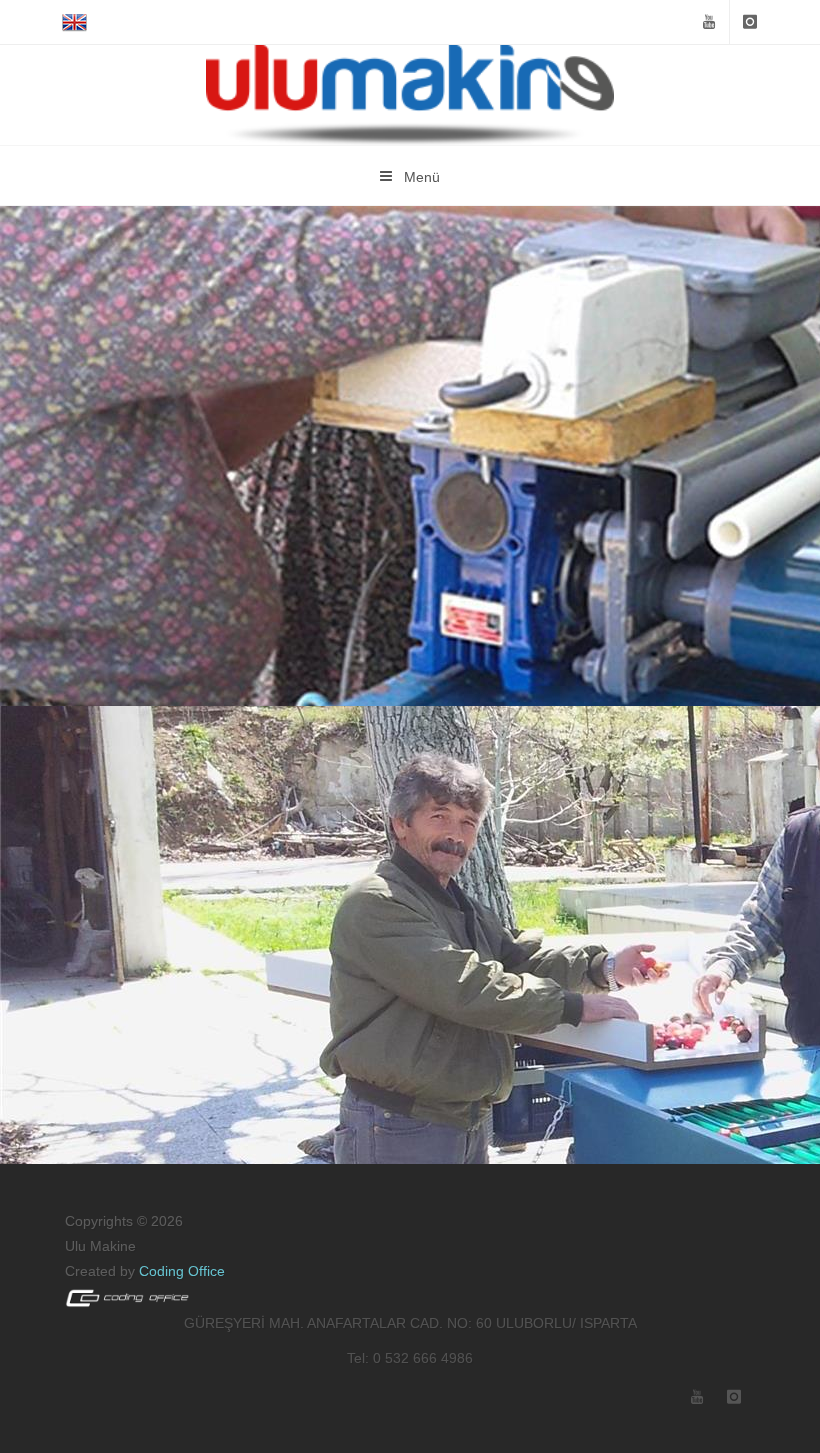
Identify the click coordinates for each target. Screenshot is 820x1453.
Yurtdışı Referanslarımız (416, 931)
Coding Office (182, 1271)
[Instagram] (750, 22)
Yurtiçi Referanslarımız (416, 431)
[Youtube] (709, 22)
